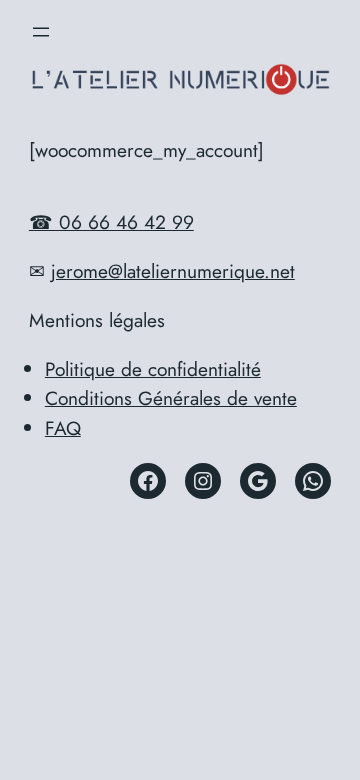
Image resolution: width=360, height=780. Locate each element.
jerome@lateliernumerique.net (173, 271)
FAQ (63, 428)
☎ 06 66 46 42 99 (111, 222)
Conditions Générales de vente (171, 398)
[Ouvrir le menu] (41, 32)
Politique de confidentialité (153, 369)
